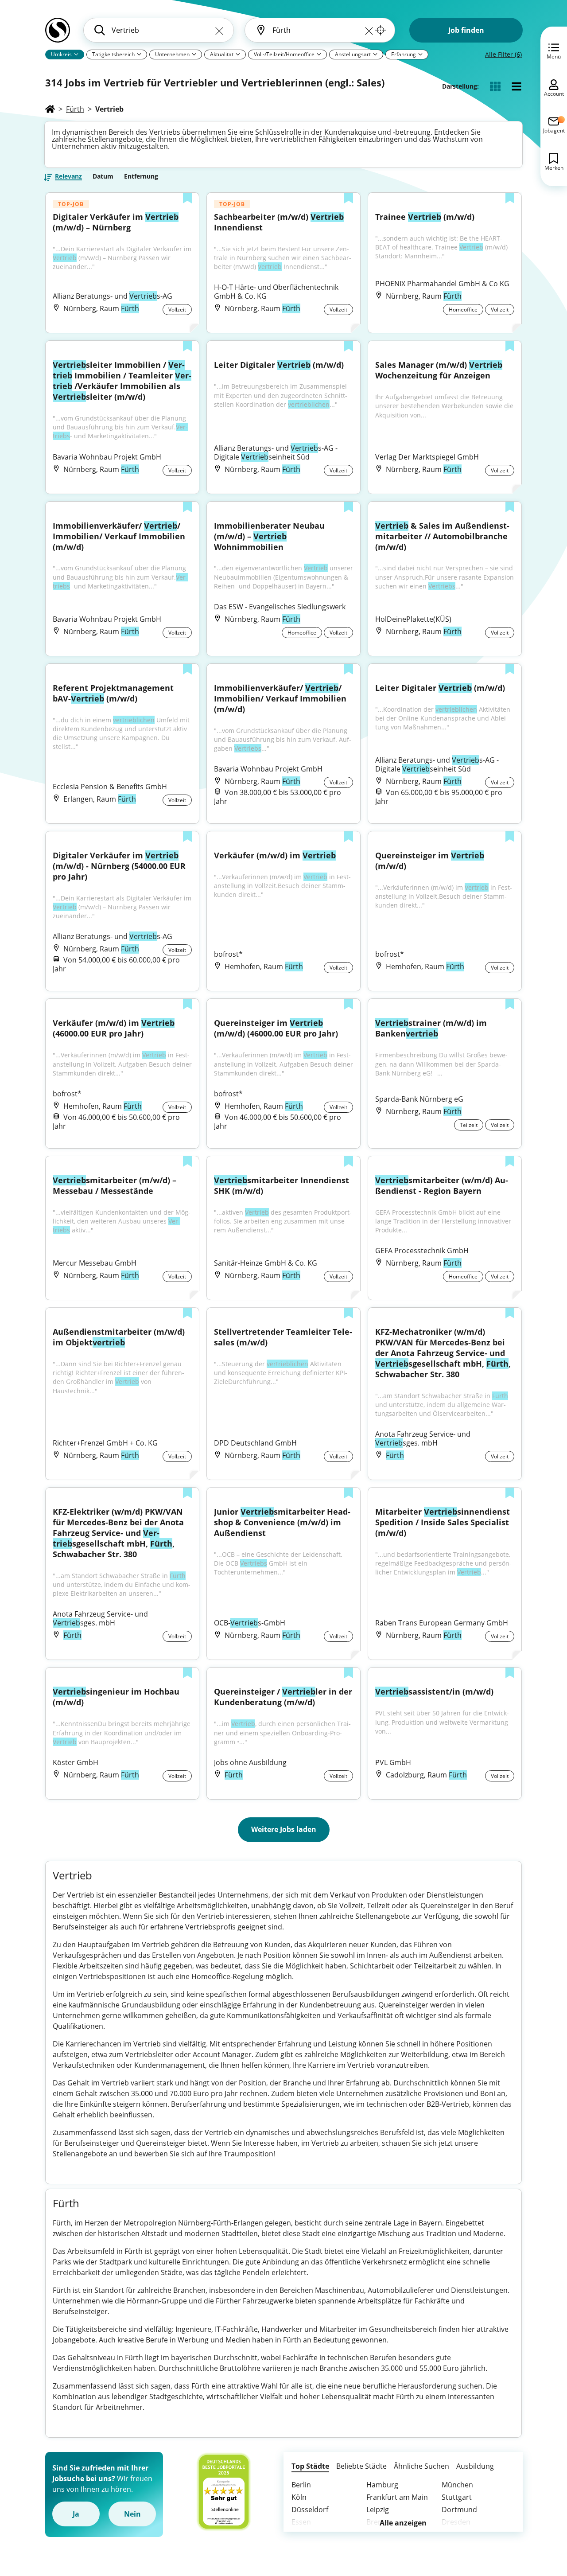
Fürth (75, 109)
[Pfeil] (76, 54)
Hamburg (382, 2485)
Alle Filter (503, 54)
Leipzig (378, 2510)
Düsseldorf (310, 2510)
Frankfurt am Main (397, 2497)
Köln (299, 2497)
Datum (103, 176)
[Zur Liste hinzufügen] (187, 199)
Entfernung (141, 176)
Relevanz (68, 177)
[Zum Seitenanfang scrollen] (540, 2521)
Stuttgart (457, 2497)
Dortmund (459, 2510)
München (457, 2485)
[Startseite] (50, 109)
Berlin (301, 2485)
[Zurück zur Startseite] (58, 34)
